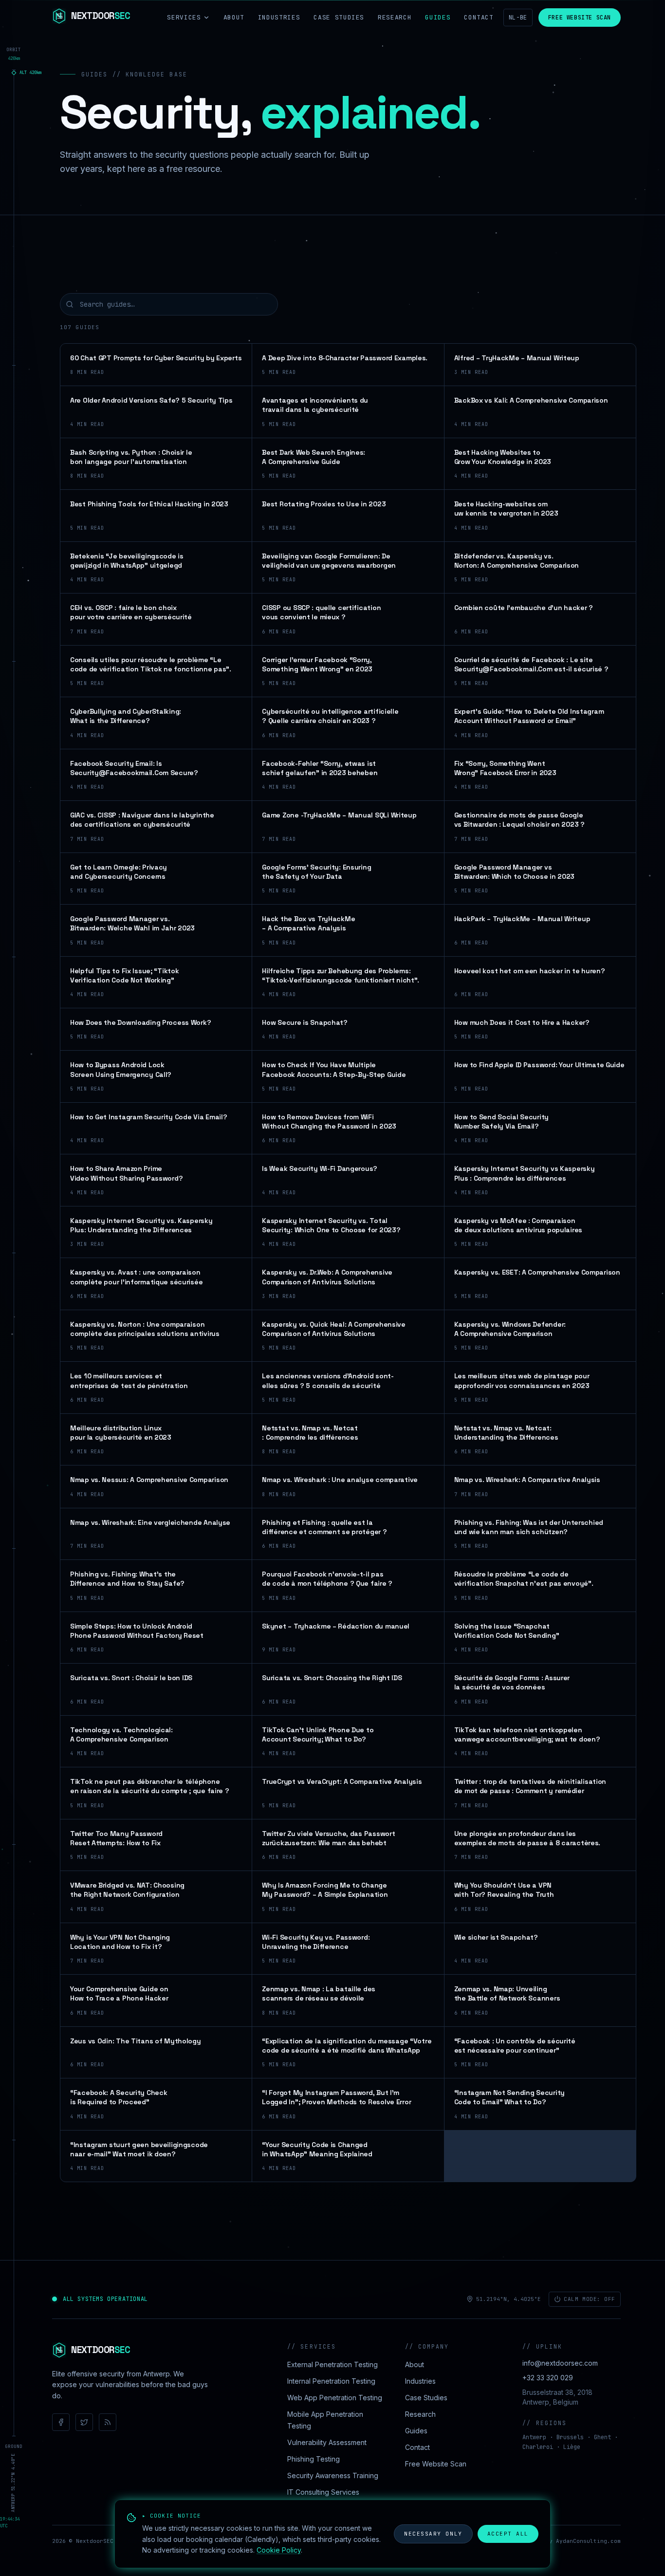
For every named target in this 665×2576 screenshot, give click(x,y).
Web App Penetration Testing (335, 2398)
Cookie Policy (279, 2550)
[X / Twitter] (84, 2422)
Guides (438, 17)
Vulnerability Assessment (327, 2442)
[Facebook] (61, 2422)
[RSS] (108, 2422)
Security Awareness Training (333, 2475)
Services (184, 17)
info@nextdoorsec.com (560, 2363)
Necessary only (433, 2534)
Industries (279, 17)
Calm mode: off (590, 2299)
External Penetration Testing (332, 2364)
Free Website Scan (580, 18)
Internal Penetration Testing (331, 2381)
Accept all (508, 2534)
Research (395, 17)
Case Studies (339, 17)
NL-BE (518, 18)
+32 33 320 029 (548, 2378)
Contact (479, 17)
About (234, 17)
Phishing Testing (314, 2459)
